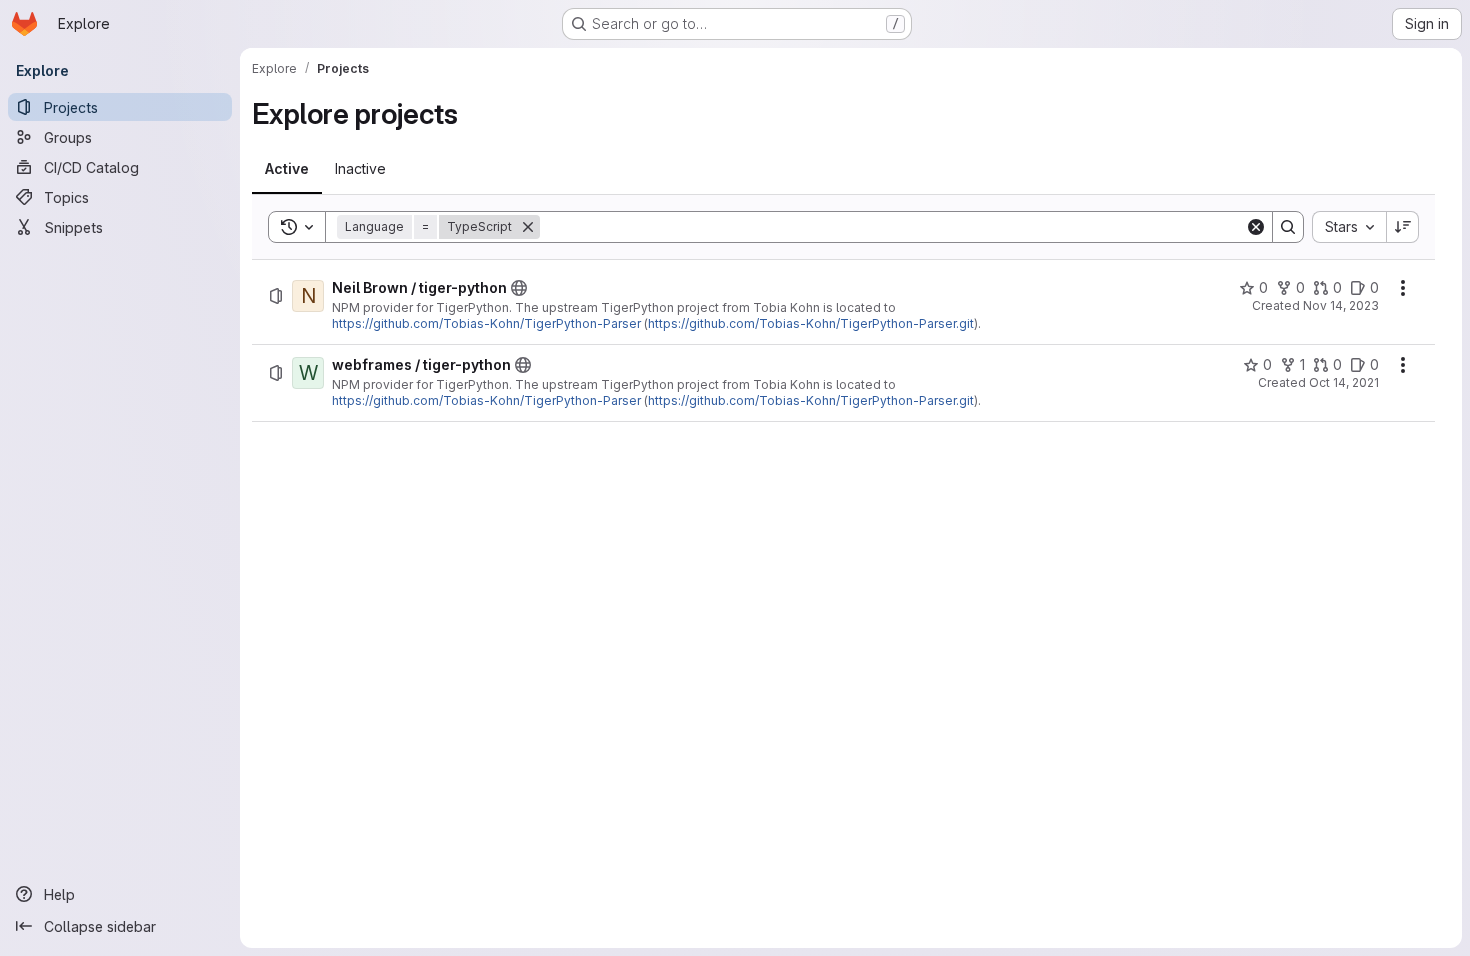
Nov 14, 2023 (1341, 305)
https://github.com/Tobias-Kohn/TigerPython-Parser (486, 323)
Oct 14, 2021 (1344, 382)
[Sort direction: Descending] (1403, 227)
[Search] (1288, 227)
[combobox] (1349, 227)
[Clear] (1256, 227)
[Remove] (528, 227)
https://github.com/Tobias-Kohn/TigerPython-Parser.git (811, 323)
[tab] (287, 169)
